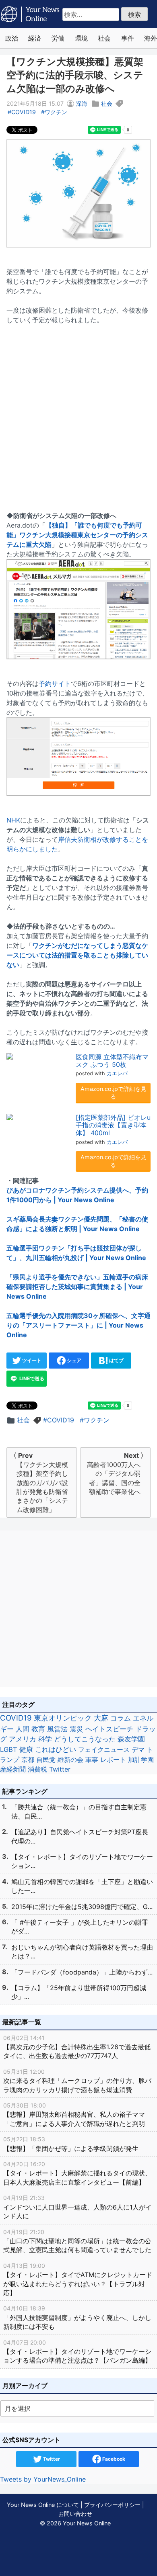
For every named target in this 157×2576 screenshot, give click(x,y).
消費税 (37, 1769)
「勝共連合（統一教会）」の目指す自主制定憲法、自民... (79, 1811)
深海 (82, 103)
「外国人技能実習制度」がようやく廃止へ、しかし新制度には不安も (77, 2318)
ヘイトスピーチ (109, 1729)
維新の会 (70, 1760)
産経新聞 (13, 1769)
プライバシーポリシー (112, 2505)
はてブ (116, 1360)
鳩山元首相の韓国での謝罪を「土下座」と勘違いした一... (82, 1886)
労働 (58, 38)
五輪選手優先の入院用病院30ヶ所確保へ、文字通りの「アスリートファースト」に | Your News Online (78, 1325)
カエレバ (117, 1073)
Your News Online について (43, 2505)
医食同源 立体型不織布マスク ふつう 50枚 (112, 1061)
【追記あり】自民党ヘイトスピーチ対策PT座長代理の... (80, 1836)
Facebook (113, 2459)
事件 (128, 38)
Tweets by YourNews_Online (43, 2479)
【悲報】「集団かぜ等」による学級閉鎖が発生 (71, 2144)
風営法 (57, 1729)
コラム (121, 1718)
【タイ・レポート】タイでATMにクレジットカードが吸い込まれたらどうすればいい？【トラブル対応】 (78, 2279)
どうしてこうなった (85, 1739)
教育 (38, 1729)
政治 (12, 38)
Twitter (60, 1769)
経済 (35, 38)
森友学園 (131, 1739)
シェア (73, 1360)
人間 (23, 1729)
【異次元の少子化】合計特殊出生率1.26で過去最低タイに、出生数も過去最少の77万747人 (77, 2047)
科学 (45, 1739)
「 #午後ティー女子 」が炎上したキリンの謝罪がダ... (80, 1927)
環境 (81, 38)
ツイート (31, 1360)
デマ (138, 1749)
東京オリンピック (63, 1718)
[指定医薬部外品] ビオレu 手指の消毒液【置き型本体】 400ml (113, 1125)
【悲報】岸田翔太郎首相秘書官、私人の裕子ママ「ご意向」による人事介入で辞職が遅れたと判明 (74, 2115)
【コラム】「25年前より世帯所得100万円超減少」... (79, 1992)
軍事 (92, 1760)
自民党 (46, 1760)
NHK (13, 820)
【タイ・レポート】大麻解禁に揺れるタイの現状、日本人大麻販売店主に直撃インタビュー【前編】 (77, 2173)
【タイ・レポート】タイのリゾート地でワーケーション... (82, 1861)
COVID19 (24, 112)
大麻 (101, 1718)
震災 (76, 1729)
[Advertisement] (78, 413)
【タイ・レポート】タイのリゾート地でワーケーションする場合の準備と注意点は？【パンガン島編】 (77, 2352)
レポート (113, 1760)
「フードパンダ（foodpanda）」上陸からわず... (82, 1972)
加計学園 (141, 1760)
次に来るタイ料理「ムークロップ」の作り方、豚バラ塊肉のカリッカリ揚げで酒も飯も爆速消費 (77, 2081)
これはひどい (56, 1749)
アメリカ (23, 1739)
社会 (104, 38)
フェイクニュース (104, 1749)
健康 (26, 1749)
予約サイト (55, 683)
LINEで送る (31, 1378)
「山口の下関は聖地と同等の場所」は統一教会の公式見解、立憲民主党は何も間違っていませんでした (77, 2241)
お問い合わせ (75, 2514)
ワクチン (56, 112)
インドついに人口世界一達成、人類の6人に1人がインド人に (77, 2207)
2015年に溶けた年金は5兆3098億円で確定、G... (82, 1907)
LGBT (9, 1749)
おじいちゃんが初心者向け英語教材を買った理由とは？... (82, 1952)
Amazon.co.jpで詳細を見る (113, 1093)
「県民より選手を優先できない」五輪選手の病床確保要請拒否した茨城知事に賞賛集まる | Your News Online (77, 1287)
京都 (28, 1760)
